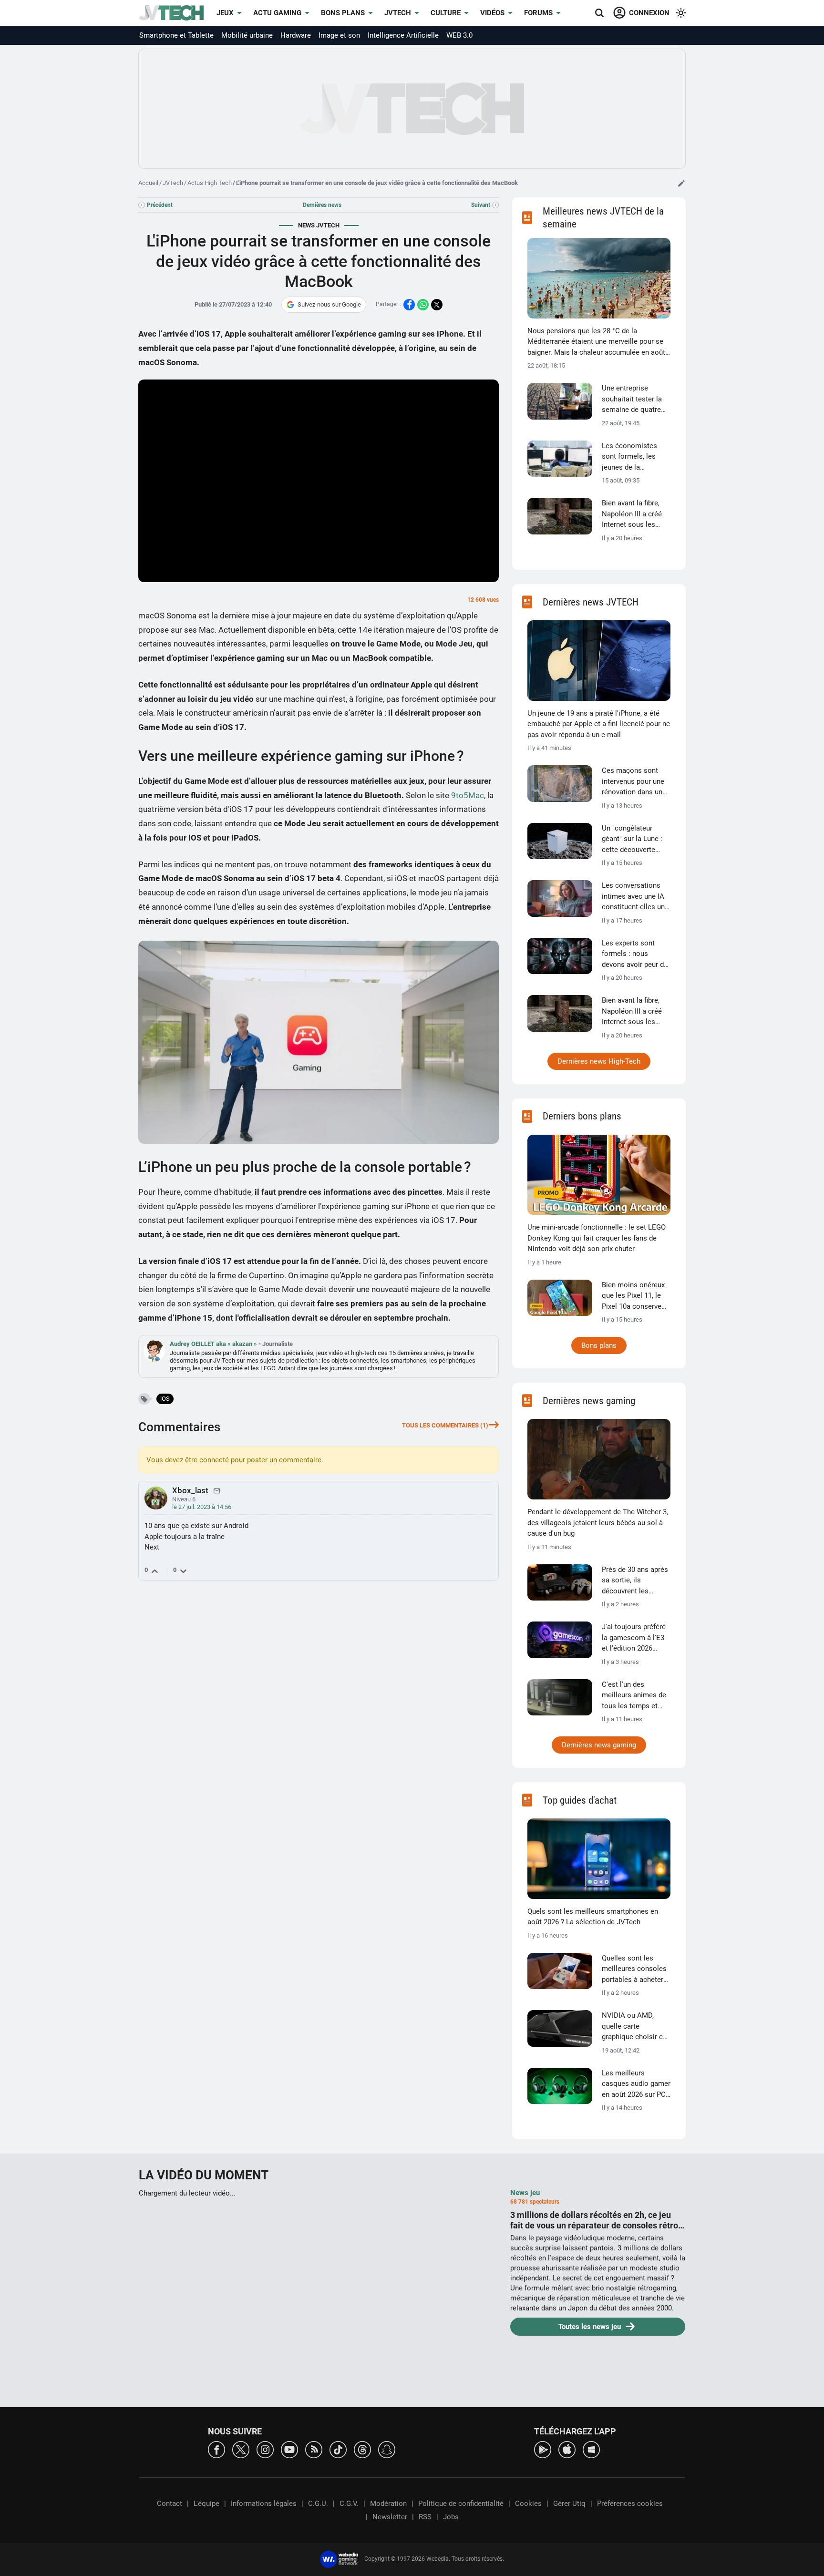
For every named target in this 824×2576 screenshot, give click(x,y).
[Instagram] (265, 2449)
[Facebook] (216, 2449)
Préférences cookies (630, 2504)
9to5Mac (468, 795)
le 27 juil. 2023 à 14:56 (202, 1507)
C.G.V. (349, 2504)
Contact (170, 2504)
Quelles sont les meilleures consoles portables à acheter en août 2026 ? (634, 1970)
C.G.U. (318, 2504)
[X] (241, 2449)
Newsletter (390, 2517)
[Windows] (591, 2449)
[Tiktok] (338, 2449)
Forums (538, 13)
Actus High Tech (210, 183)
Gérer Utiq (569, 2504)
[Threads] (362, 2449)
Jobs (451, 2517)
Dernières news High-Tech (599, 1061)
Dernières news (322, 205)
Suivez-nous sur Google (329, 304)
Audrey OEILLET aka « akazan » (214, 1344)
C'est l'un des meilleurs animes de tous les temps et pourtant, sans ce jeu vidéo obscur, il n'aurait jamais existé (635, 1696)
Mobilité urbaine (247, 35)
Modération (388, 2504)
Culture (446, 13)
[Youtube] (289, 2449)
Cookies (528, 2504)
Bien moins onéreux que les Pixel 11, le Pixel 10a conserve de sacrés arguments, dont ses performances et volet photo (636, 1296)
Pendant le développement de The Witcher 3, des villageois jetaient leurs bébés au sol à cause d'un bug (598, 1523)
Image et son (339, 35)
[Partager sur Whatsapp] (423, 305)
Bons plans (343, 13)
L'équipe (206, 2504)
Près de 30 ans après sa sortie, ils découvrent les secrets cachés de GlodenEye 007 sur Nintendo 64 (635, 1581)
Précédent (160, 205)
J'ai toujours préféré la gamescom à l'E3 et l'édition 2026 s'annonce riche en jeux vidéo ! (634, 1638)
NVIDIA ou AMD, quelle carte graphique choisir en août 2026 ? (634, 2027)
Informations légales (264, 2504)
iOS (165, 1399)
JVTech (398, 13)
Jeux (225, 13)
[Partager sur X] (437, 305)
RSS (425, 2517)
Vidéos (492, 13)
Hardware (296, 35)
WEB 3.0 (459, 35)
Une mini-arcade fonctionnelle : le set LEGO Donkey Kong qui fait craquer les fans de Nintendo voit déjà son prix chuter (597, 1238)
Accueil (148, 183)
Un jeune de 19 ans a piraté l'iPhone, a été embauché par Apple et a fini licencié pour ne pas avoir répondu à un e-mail (599, 724)
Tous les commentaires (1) (445, 1425)
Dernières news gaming (599, 1745)
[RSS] (314, 2449)
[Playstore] (543, 2449)
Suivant (481, 205)
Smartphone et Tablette (176, 35)
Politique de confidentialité (461, 2504)
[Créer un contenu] (681, 183)
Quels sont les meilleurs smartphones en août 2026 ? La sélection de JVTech (593, 1917)
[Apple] (567, 2449)
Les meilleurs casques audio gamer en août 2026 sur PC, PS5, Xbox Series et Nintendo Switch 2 (636, 2084)
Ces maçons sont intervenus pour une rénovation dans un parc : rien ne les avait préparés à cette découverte (636, 782)
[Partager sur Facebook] (409, 305)
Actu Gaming (277, 13)
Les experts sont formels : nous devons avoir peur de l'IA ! (635, 954)
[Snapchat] (387, 2449)
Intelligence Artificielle (403, 35)
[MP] (217, 1490)
